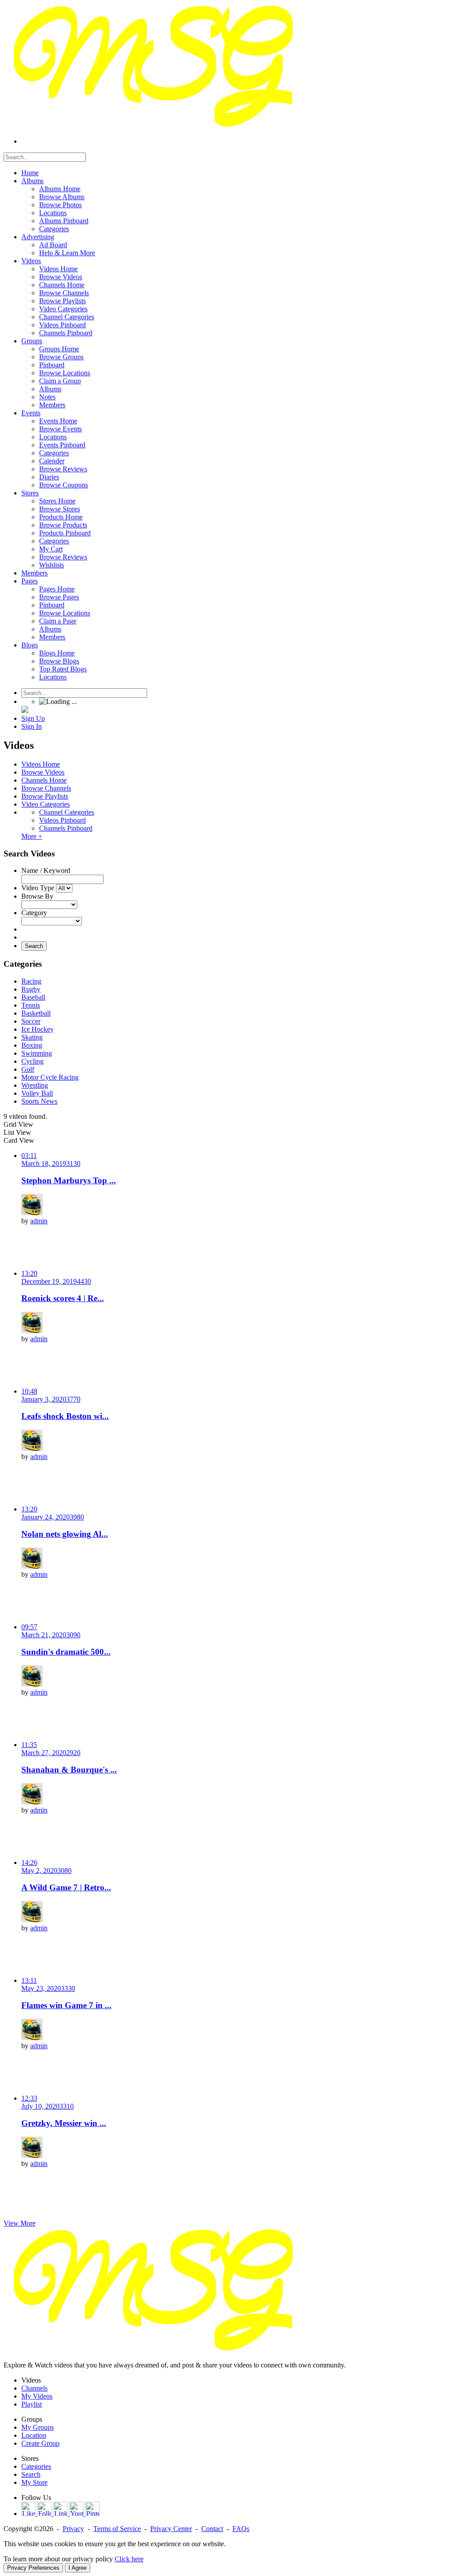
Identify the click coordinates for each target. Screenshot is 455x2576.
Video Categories (46, 804)
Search (34, 946)
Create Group (40, 2443)
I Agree (78, 2568)
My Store (34, 2482)
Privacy (73, 2529)
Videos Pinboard (62, 820)
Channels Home (44, 780)
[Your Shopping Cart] (25, 710)
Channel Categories (67, 812)
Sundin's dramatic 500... (66, 1652)
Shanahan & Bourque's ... (69, 1770)
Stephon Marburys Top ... (69, 1180)
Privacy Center (171, 2529)
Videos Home (41, 764)
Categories (36, 2466)
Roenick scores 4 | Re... (63, 1298)
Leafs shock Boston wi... (65, 1416)
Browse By (37, 896)
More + (32, 836)
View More (20, 2223)
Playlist (32, 2404)
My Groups (38, 2427)
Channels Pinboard (66, 828)
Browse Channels (46, 788)
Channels (34, 2388)
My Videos (37, 2396)
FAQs (241, 2529)
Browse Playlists (45, 796)
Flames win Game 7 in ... (66, 2005)
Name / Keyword (46, 870)
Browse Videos (43, 772)
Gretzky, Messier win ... (64, 2123)
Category (34, 913)
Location (34, 2435)
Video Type (38, 888)
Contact (212, 2529)
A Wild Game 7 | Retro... (66, 1887)
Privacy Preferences (33, 2568)
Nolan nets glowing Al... (65, 1534)
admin (39, 1221)
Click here (129, 2559)
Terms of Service (117, 2529)
